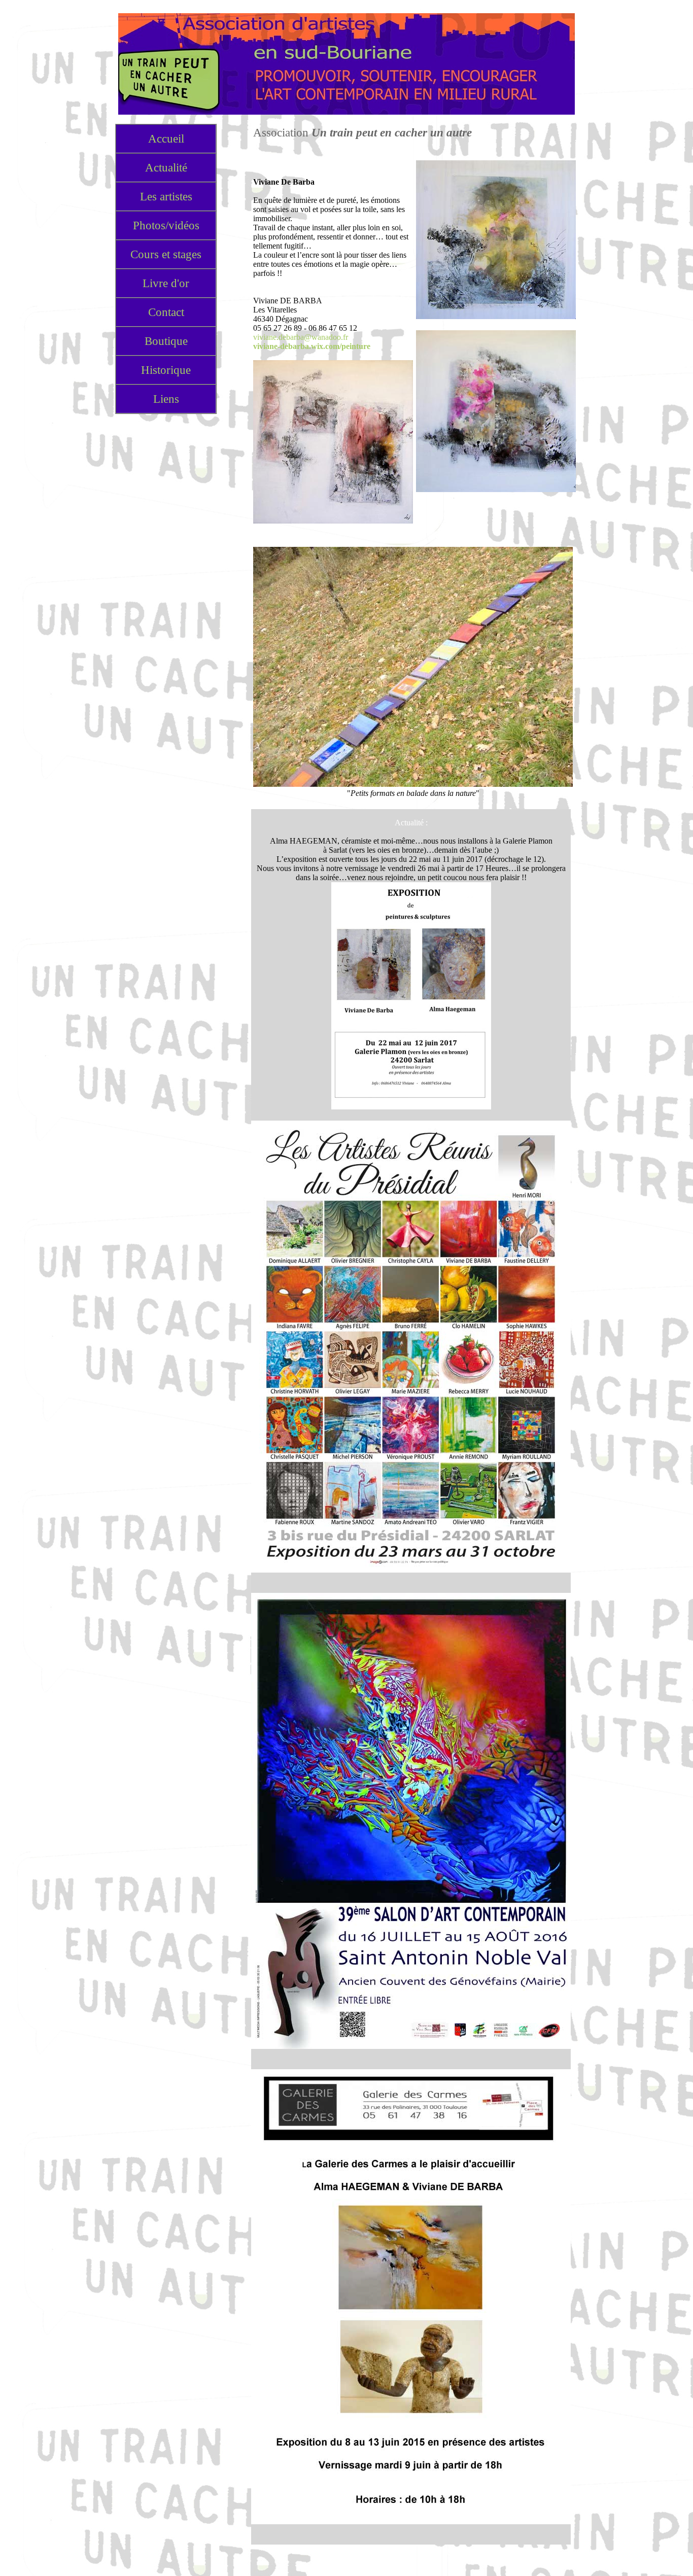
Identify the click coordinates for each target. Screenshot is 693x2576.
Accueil (166, 138)
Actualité (166, 167)
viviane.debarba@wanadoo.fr (301, 337)
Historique (166, 370)
